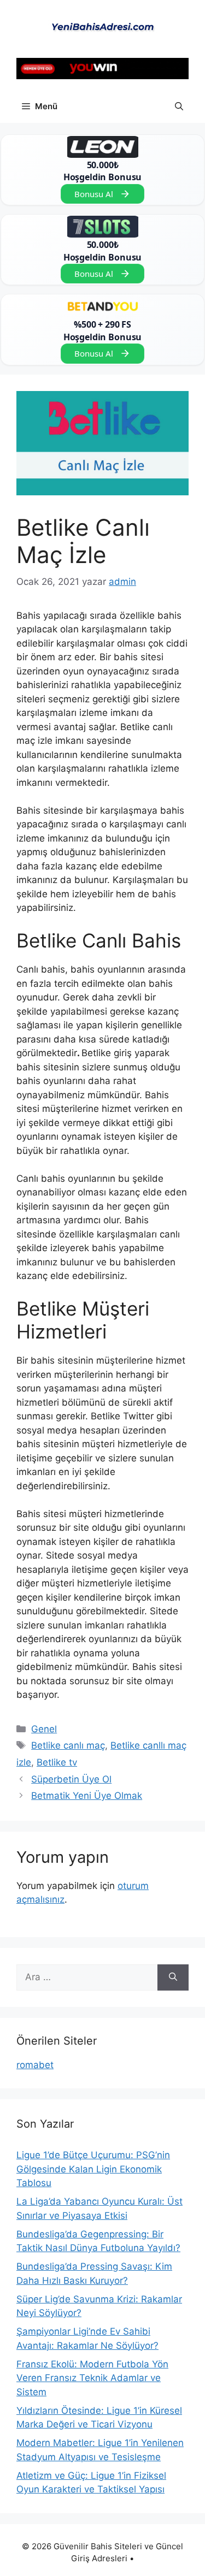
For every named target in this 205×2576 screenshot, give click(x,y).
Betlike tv (57, 1762)
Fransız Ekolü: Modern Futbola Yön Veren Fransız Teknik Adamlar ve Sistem (92, 2378)
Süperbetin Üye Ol (71, 1779)
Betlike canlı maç (68, 1745)
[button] (179, 106)
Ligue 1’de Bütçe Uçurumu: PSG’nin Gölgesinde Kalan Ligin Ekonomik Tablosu (93, 2169)
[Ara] (173, 1977)
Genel (44, 1729)
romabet (35, 2065)
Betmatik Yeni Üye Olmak (87, 1796)
